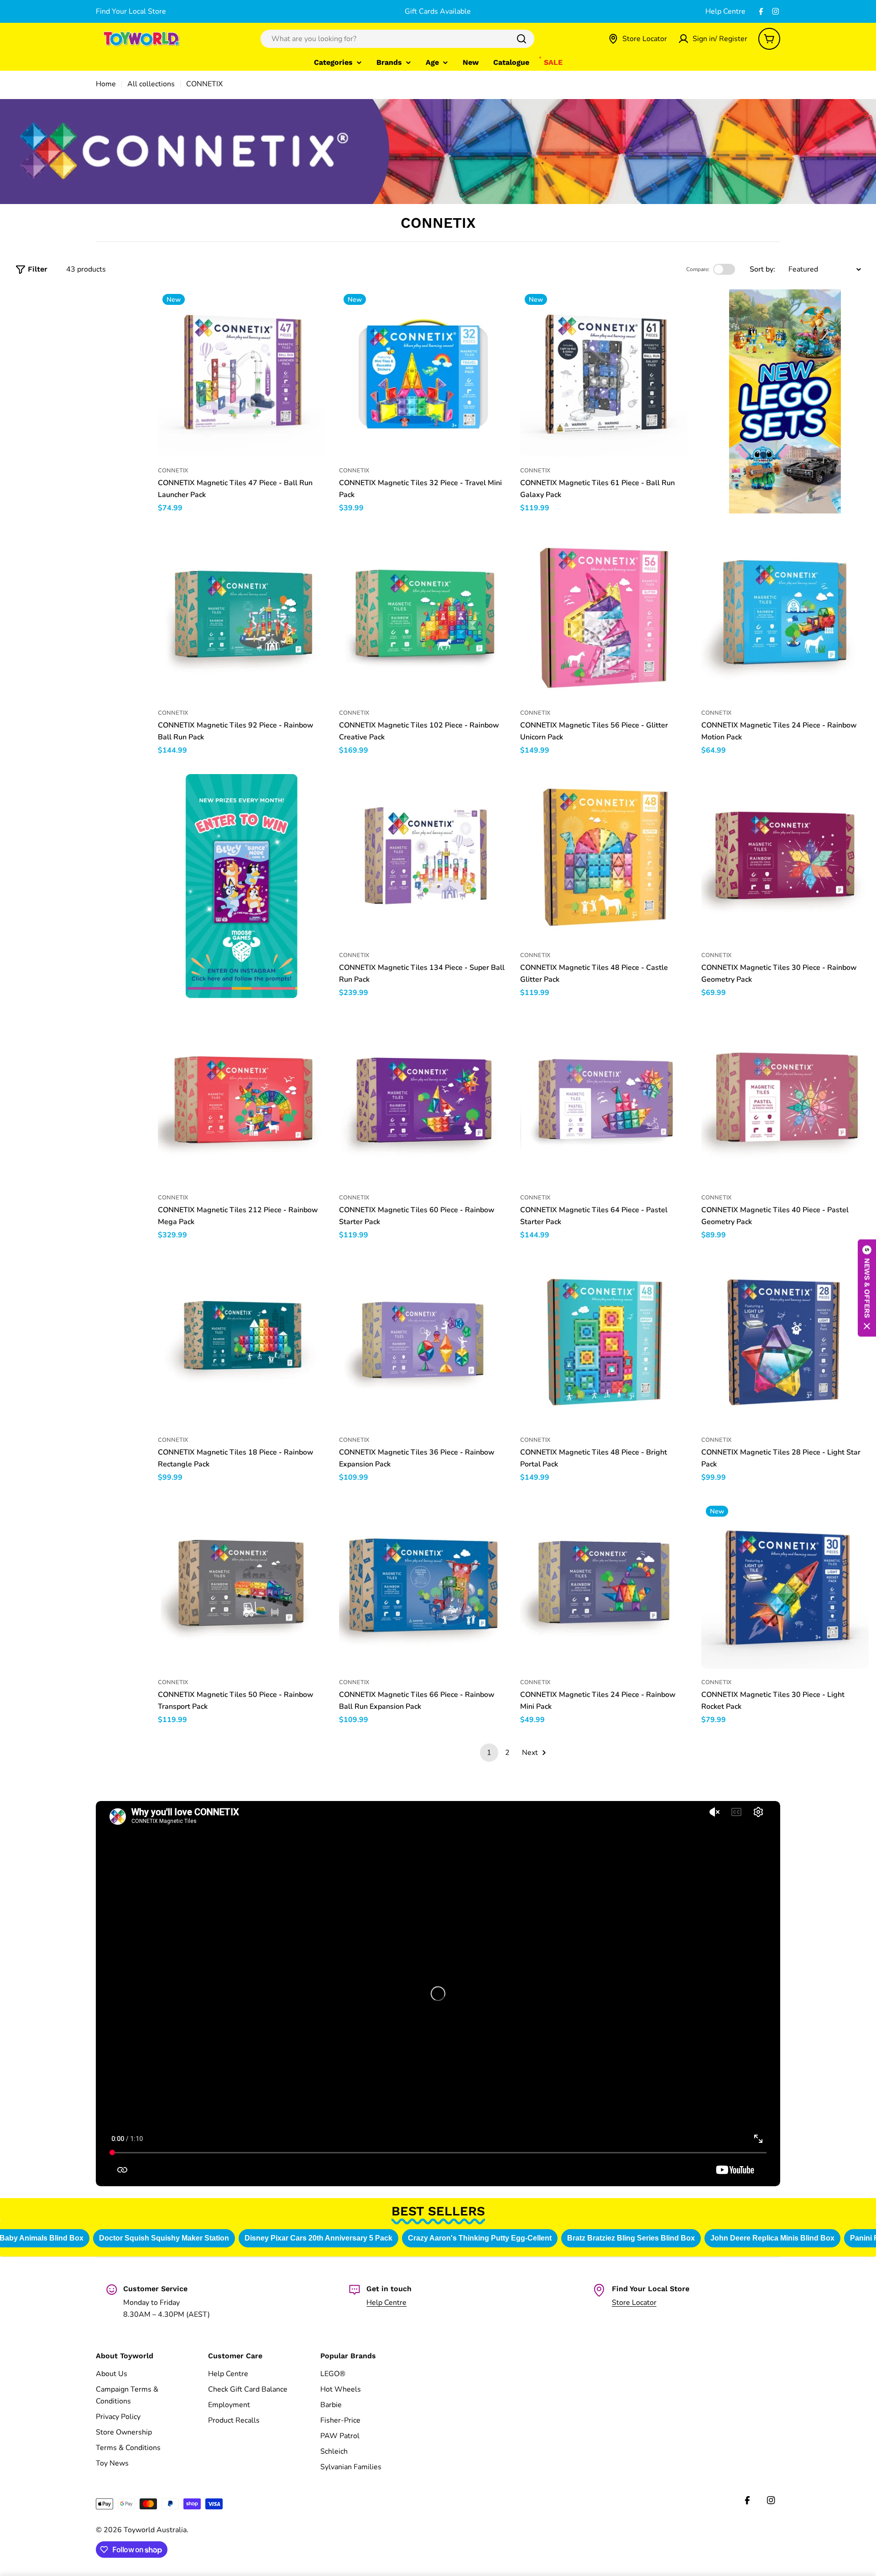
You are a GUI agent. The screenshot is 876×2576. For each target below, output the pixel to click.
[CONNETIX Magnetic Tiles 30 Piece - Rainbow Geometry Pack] (785, 858)
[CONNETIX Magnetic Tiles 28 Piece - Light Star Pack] (785, 1343)
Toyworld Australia (155, 2530)
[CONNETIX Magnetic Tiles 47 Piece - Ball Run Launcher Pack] (242, 373)
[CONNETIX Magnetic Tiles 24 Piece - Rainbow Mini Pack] (604, 1585)
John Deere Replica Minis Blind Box (770, 2238)
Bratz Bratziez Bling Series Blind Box (628, 2238)
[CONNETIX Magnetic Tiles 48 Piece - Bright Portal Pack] (604, 1343)
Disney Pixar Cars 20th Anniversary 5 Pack (316, 2238)
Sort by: (762, 269)
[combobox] (397, 39)
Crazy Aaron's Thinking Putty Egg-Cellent (477, 2238)
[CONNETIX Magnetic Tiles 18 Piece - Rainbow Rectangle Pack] (242, 1343)
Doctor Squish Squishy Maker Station (161, 2238)
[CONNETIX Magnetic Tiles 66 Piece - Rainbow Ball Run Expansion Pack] (423, 1585)
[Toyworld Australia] (785, 401)
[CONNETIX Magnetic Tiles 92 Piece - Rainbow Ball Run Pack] (242, 615)
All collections (151, 84)
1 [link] (489, 1753)
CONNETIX (173, 471)
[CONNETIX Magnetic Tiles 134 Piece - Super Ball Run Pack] (423, 858)
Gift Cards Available (438, 11)
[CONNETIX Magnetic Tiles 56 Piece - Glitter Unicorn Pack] (604, 615)
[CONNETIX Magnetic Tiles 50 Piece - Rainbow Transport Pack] (242, 1585)
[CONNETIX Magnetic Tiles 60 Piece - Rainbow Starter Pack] (423, 1100)
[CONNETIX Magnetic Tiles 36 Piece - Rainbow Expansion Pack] (423, 1343)
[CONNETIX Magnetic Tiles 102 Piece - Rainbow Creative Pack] (423, 615)
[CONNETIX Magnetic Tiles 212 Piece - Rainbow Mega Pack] (242, 1100)
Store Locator (634, 2303)
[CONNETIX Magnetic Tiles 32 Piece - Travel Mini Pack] (423, 373)
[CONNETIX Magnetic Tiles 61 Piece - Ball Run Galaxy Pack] (604, 373)
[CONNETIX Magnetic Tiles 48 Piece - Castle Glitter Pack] (604, 858)
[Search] (521, 39)
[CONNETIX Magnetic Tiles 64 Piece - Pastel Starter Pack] (604, 1100)
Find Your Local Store (131, 11)
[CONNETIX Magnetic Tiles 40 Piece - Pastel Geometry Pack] (785, 1100)
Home (106, 84)
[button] (867, 1288)
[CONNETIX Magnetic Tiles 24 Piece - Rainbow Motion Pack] (785, 615)
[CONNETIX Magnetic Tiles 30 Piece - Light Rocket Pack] (785, 1585)
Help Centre (725, 11)
